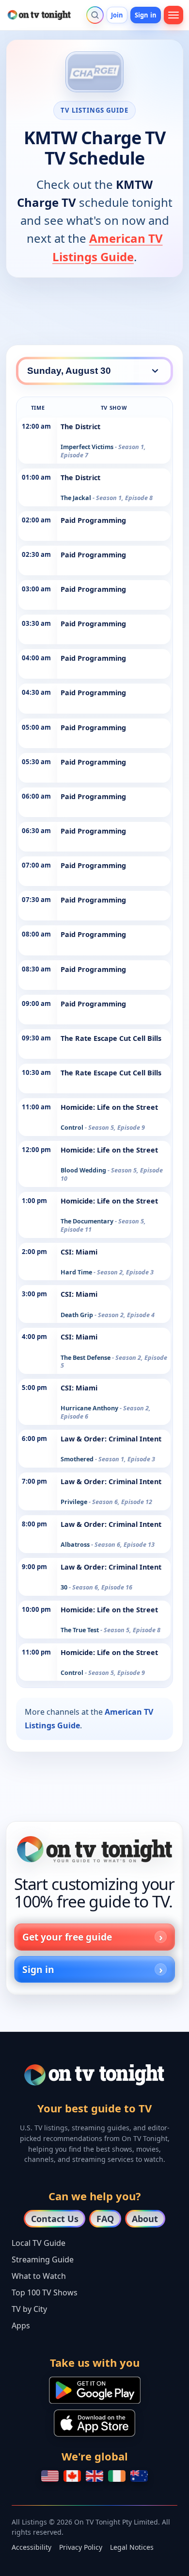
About (145, 2219)
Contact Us (55, 2219)
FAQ (105, 2219)
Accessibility (31, 2547)
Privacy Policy (81, 2547)
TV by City (29, 2309)
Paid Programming (93, 520)
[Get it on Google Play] (95, 2390)
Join (117, 15)
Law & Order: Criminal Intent (111, 1439)
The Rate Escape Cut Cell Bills (111, 1038)
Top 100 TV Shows (45, 2292)
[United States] (50, 2476)
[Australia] (139, 2476)
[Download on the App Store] (94, 2423)
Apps (21, 2325)
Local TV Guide (39, 2243)
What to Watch (39, 2276)
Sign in (146, 15)
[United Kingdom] (94, 2476)
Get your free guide (67, 1937)
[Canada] (72, 2476)
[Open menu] (173, 15)
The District (80, 427)
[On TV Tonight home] (94, 1849)
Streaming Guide (43, 2259)
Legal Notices (132, 2547)
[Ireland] (117, 2476)
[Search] (95, 15)
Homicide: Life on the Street (109, 1107)
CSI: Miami (79, 1252)
